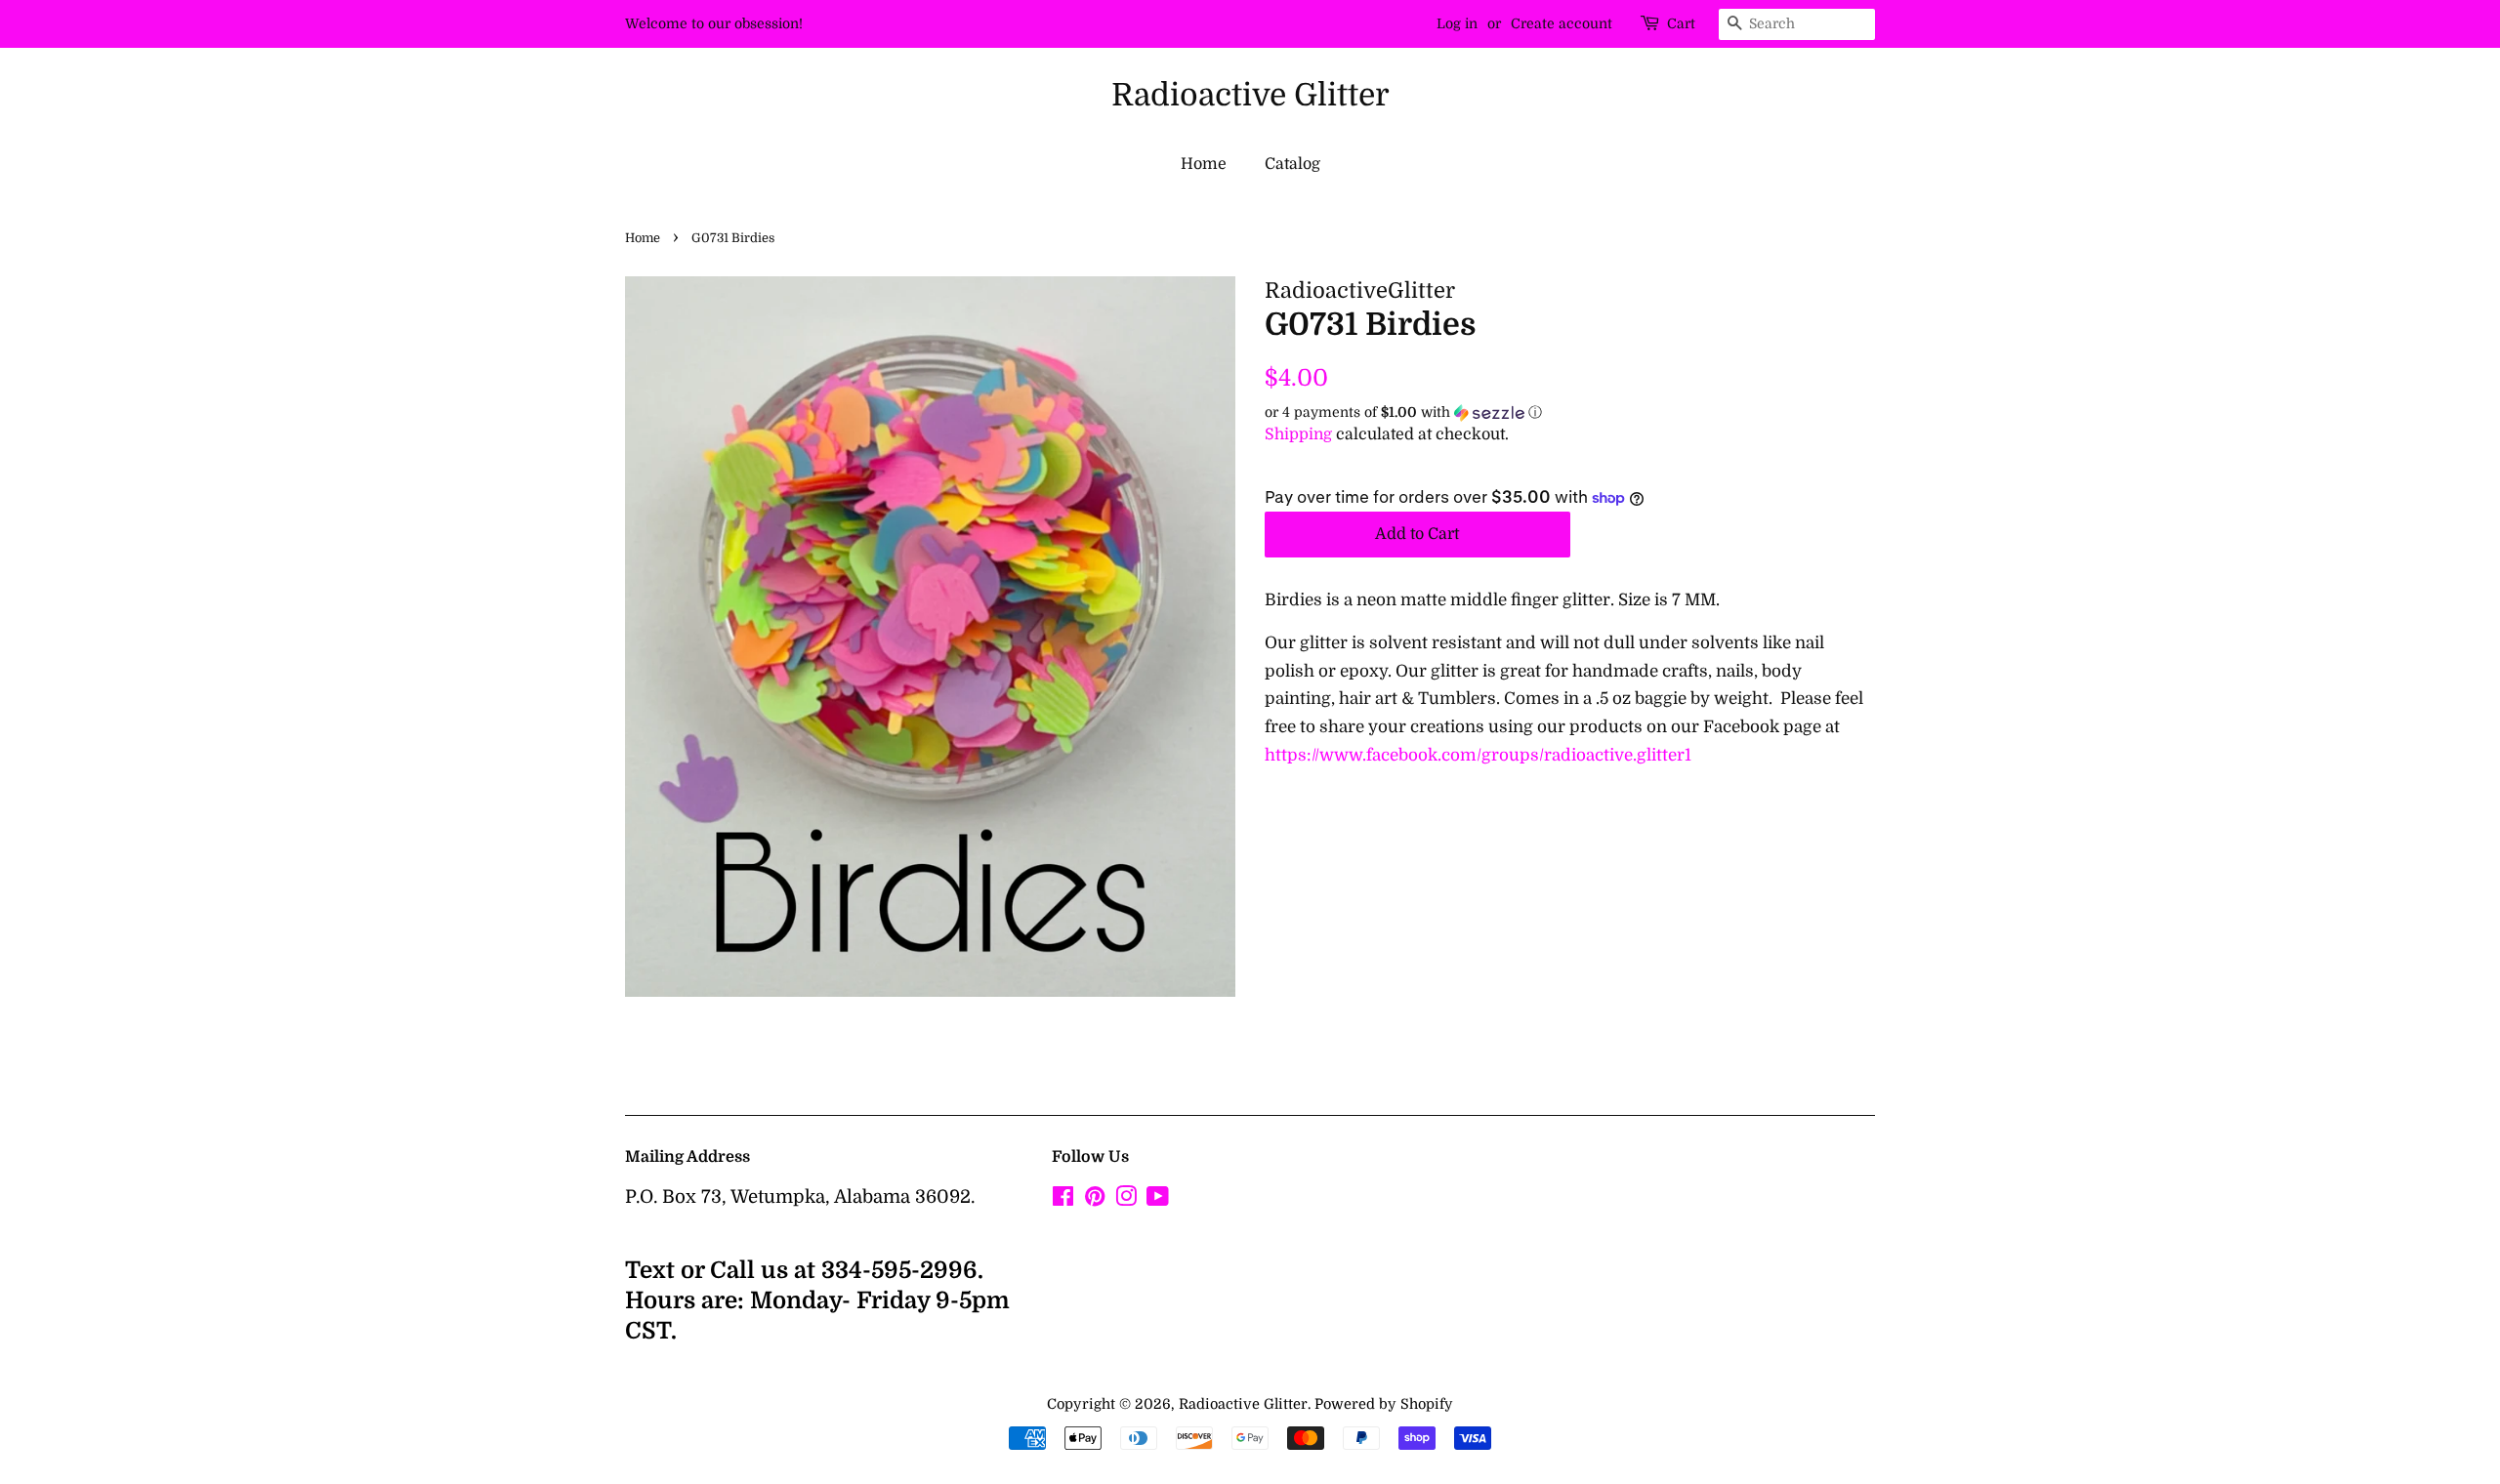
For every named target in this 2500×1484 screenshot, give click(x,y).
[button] (1570, 412)
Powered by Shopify (1384, 1404)
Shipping (1298, 434)
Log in (1457, 23)
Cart (1681, 23)
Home (1204, 164)
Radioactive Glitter (1250, 95)
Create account (1562, 23)
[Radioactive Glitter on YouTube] (1158, 1200)
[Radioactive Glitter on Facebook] (1063, 1200)
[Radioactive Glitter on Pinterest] (1095, 1200)
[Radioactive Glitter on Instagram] (1126, 1200)
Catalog (1292, 164)
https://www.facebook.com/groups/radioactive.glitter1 (1478, 755)
